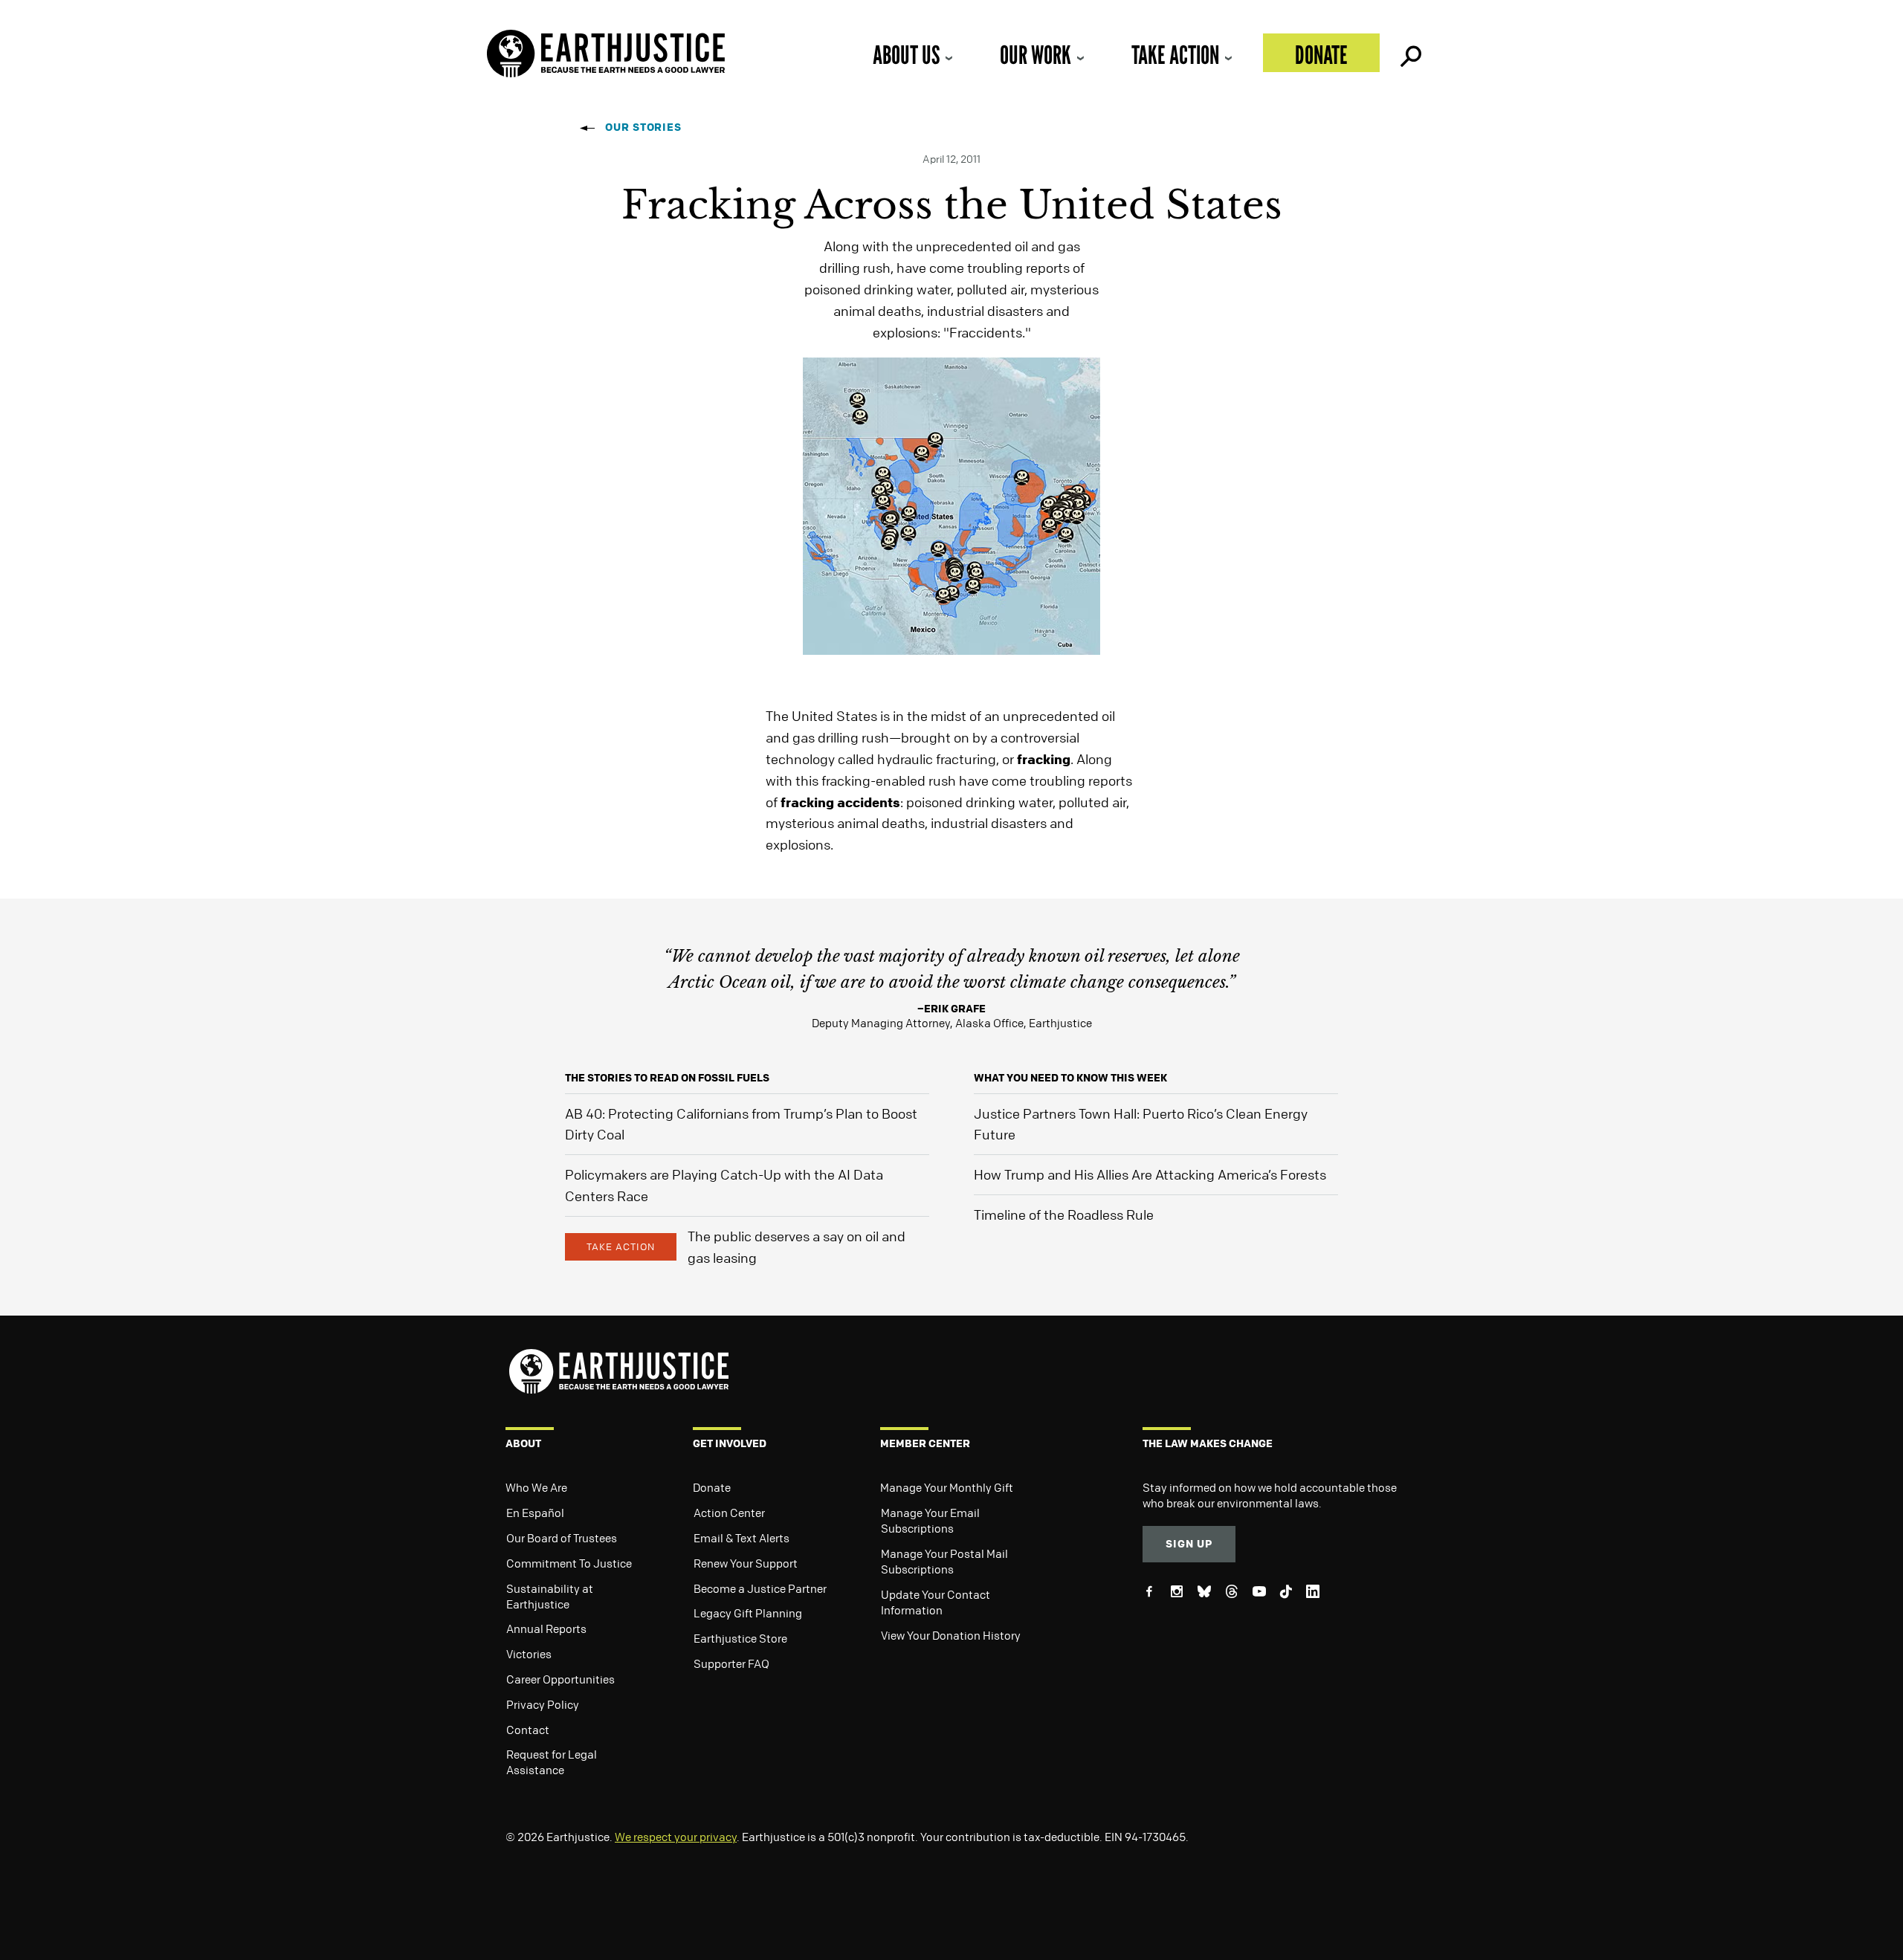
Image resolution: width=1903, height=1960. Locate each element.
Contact (528, 1730)
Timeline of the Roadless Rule (1064, 1215)
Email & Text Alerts (742, 1538)
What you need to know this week (1070, 1077)
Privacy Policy (543, 1704)
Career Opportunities (560, 1679)
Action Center (729, 1513)
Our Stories (643, 127)
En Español (535, 1513)
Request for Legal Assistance (552, 1762)
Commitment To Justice (569, 1563)
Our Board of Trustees (562, 1538)
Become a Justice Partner (760, 1588)
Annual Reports (546, 1629)
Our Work (1035, 55)
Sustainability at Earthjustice (550, 1596)
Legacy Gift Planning (748, 1613)
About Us (906, 55)
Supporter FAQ (731, 1663)
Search (1409, 53)
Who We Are (536, 1487)
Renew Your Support (746, 1563)
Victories (529, 1654)
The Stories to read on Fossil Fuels (667, 1077)
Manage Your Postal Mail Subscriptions (944, 1561)
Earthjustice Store (740, 1638)
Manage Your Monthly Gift (947, 1487)
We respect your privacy (676, 1837)
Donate (1321, 55)
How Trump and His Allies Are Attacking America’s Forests (1150, 1174)
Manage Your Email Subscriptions (930, 1520)
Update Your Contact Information (936, 1602)
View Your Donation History (951, 1635)
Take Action (1175, 55)
